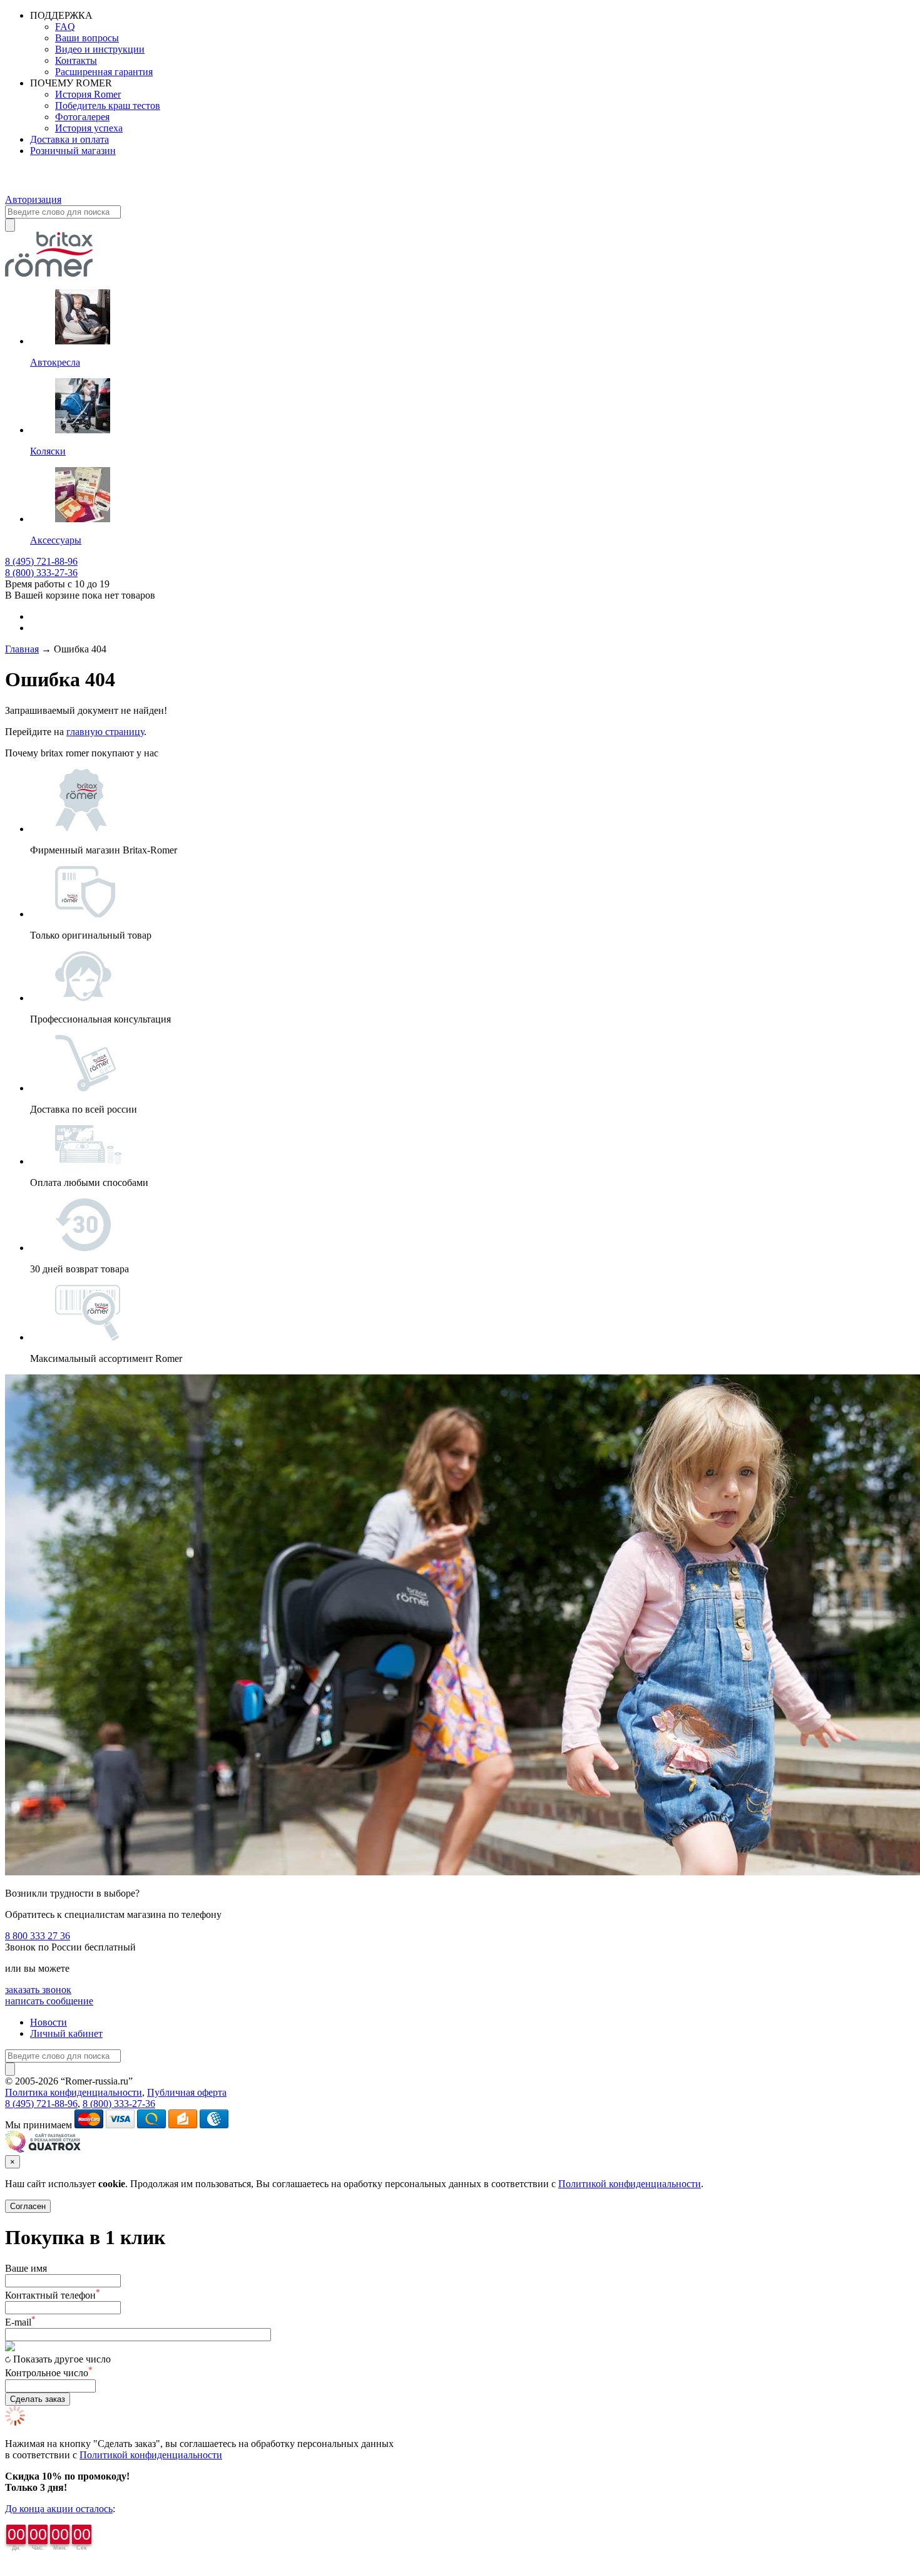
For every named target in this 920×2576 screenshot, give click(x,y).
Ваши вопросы (87, 38)
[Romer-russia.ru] (26, 188)
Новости (49, 2022)
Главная (22, 649)
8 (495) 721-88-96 (41, 561)
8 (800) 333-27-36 (41, 573)
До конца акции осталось (59, 2509)
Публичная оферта (187, 2092)
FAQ (65, 27)
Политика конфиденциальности (74, 2092)
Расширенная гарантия (104, 72)
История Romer (88, 94)
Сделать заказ (38, 2399)
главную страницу (105, 732)
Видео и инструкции (100, 49)
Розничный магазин (73, 151)
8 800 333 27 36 (38, 1936)
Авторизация (33, 199)
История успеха (89, 128)
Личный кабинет (66, 2033)
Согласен (28, 2206)
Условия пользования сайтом (197, 2081)
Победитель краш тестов (108, 106)
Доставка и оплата (69, 139)
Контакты (76, 60)
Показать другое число (62, 2359)
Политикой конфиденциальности (630, 2184)
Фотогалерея (82, 117)
